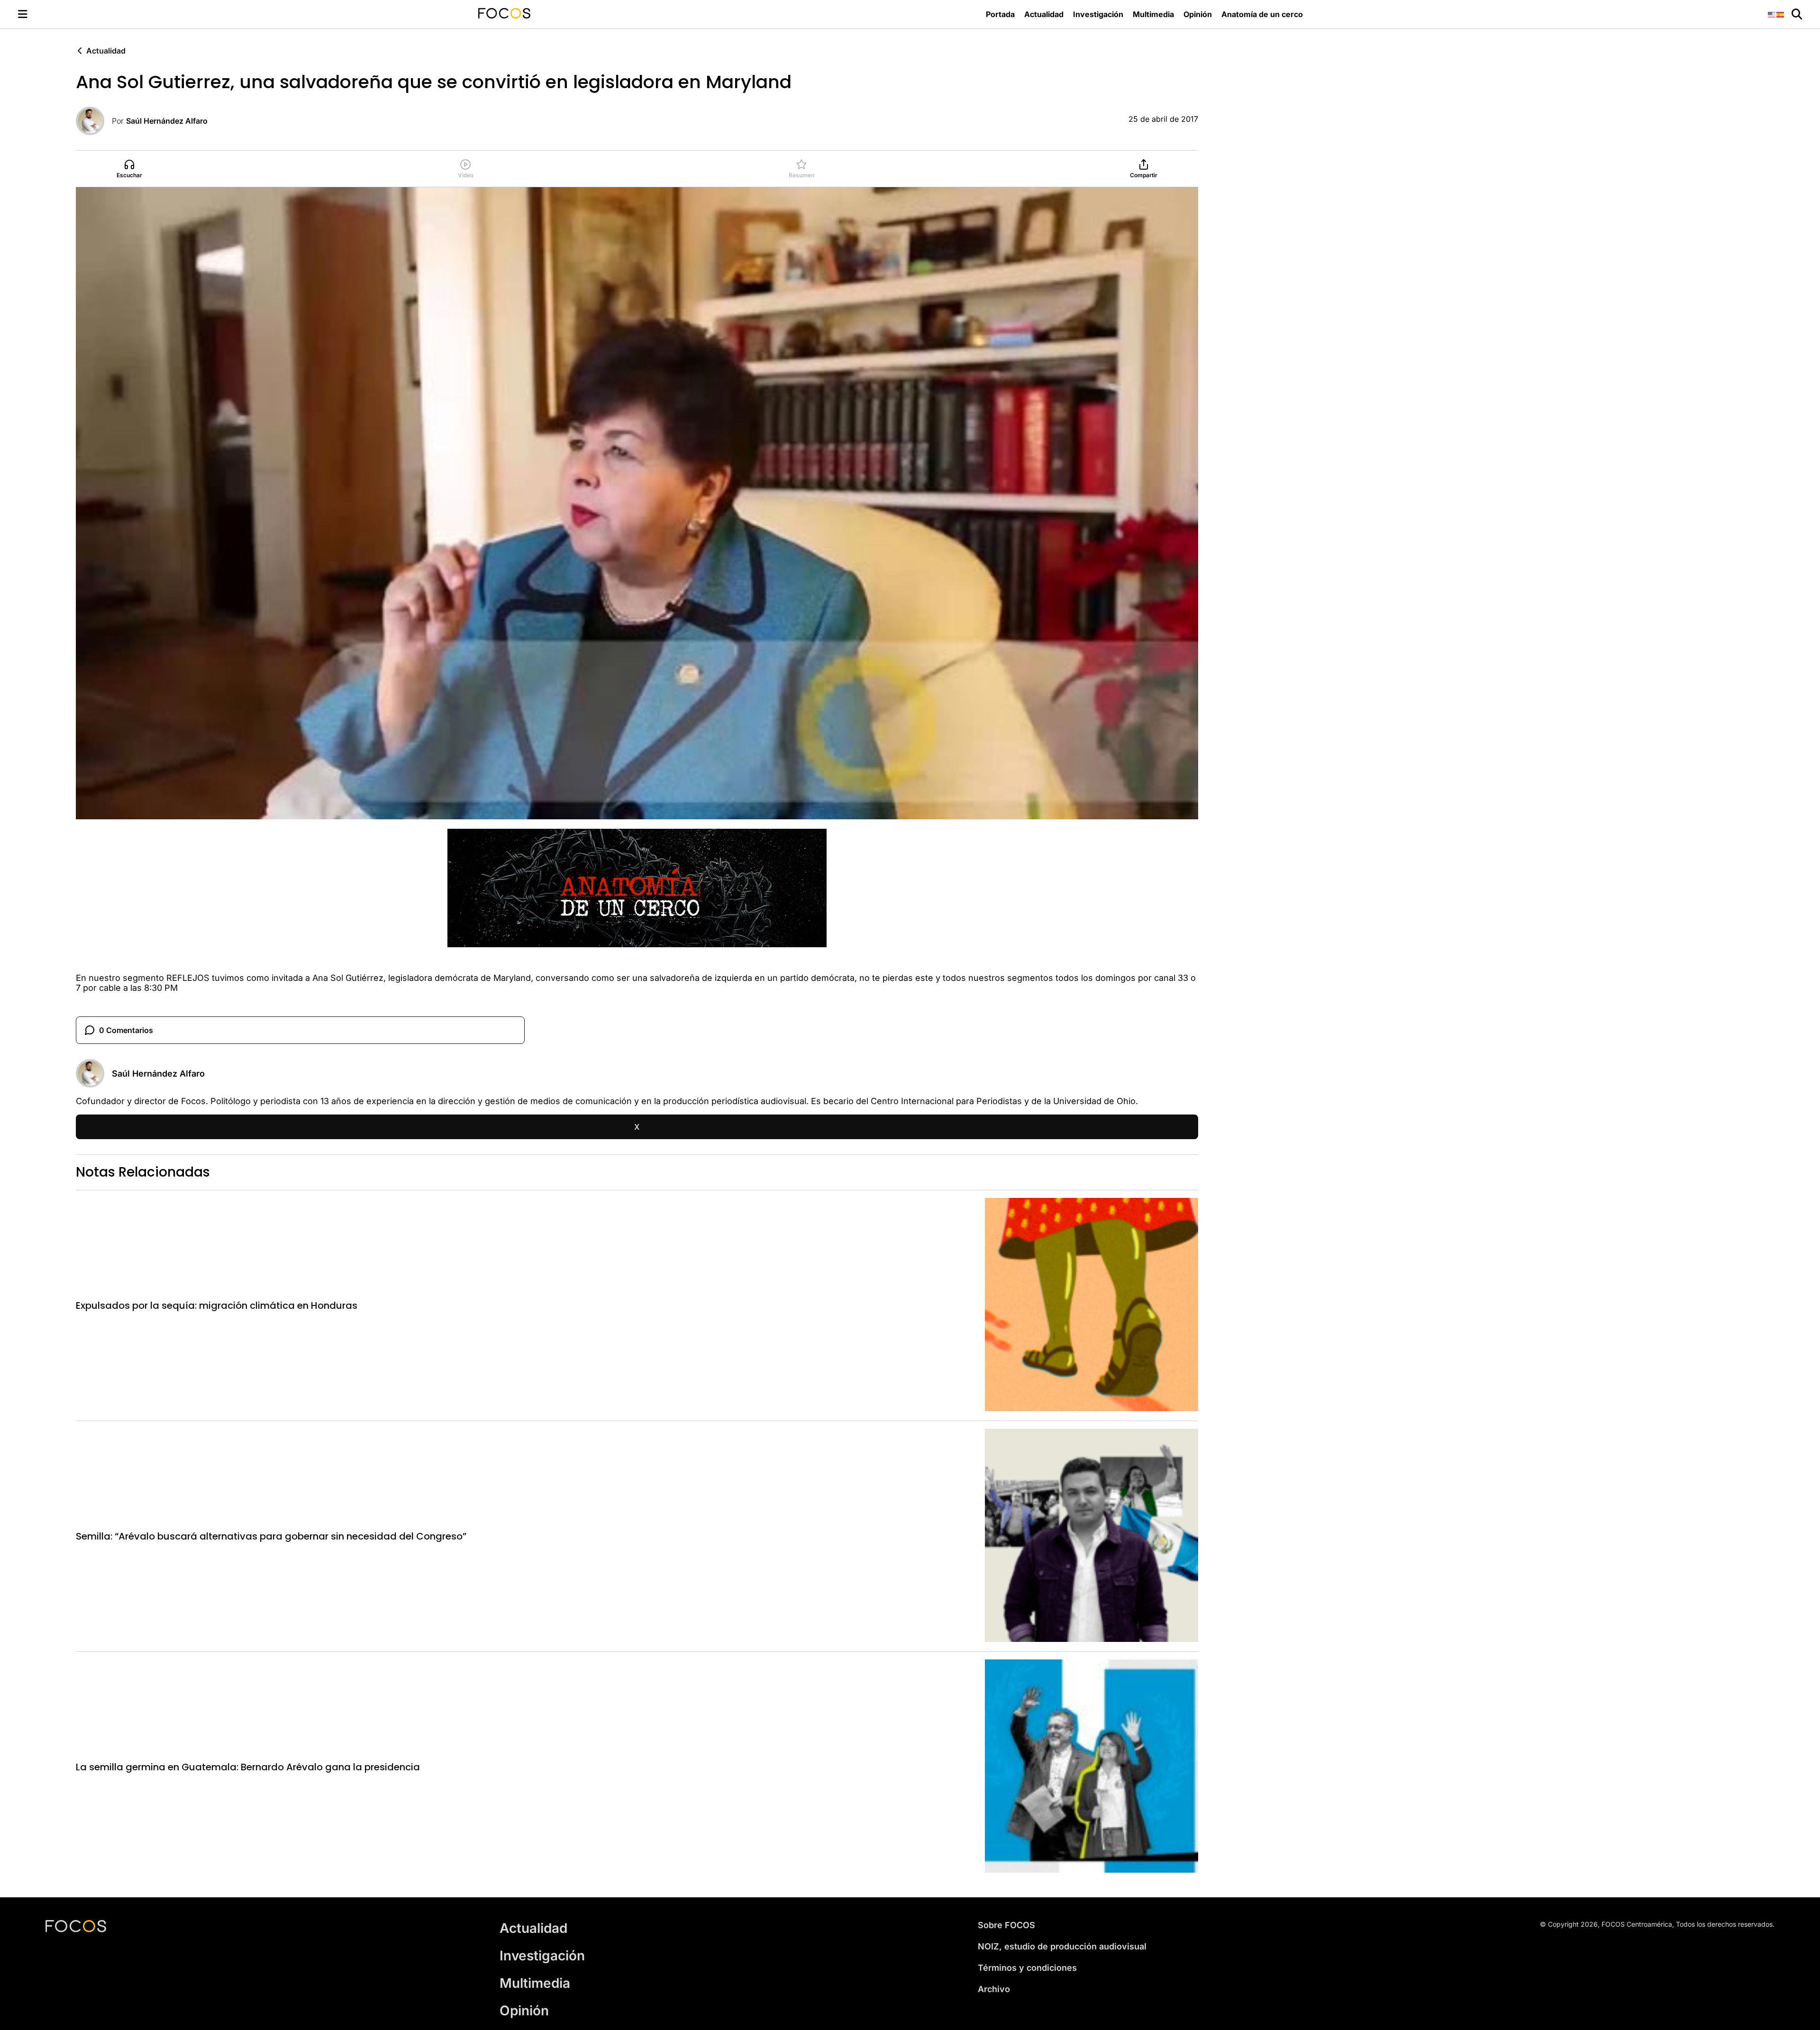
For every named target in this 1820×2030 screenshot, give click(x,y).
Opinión (1198, 14)
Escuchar (129, 175)
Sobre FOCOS (1006, 1925)
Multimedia (1153, 14)
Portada (1000, 14)
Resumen (801, 175)
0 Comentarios (126, 1030)
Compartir (1144, 175)
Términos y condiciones (1027, 1968)
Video (466, 175)
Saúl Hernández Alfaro (167, 121)
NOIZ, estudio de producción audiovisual (1062, 1946)
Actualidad (1044, 14)
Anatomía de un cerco (1262, 14)
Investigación (1098, 14)
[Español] (1781, 14)
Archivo (994, 1989)
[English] (1772, 14)
